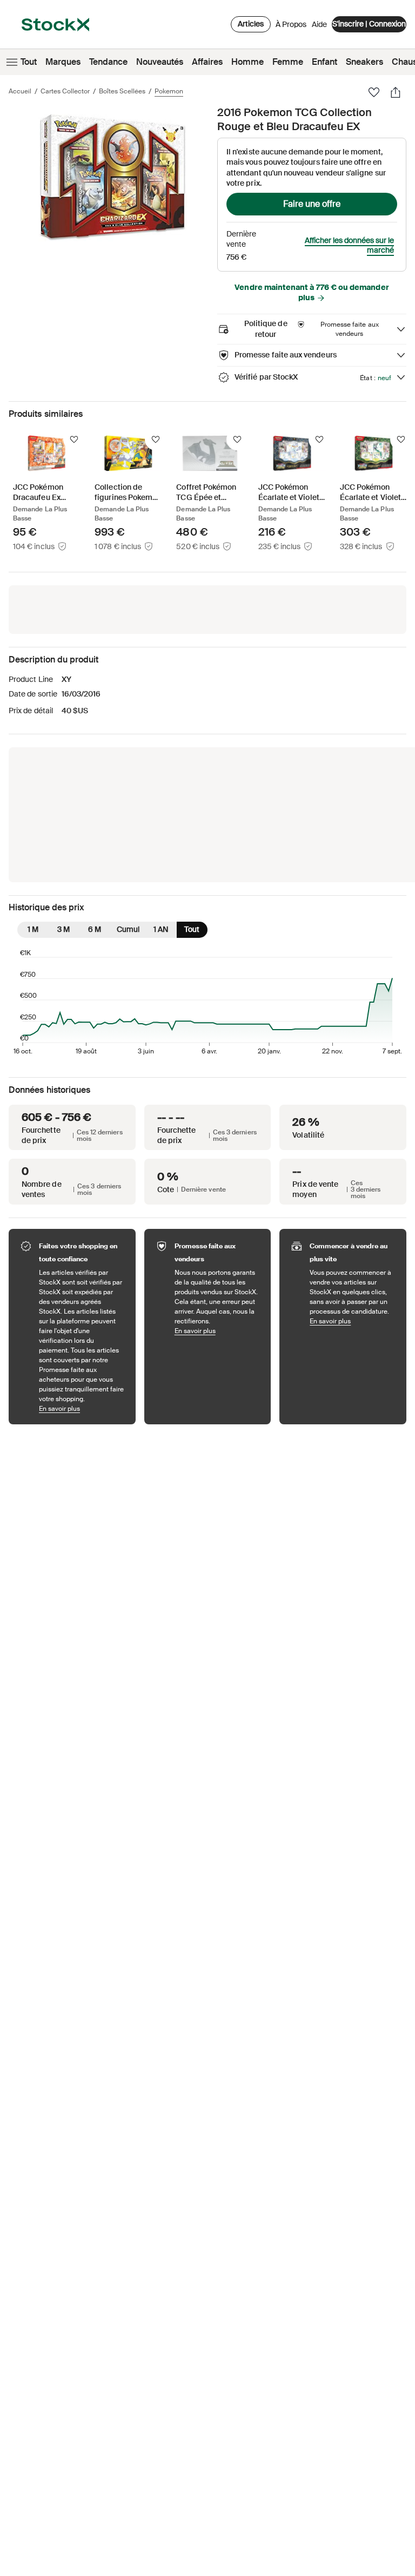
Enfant (324, 62)
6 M (95, 929)
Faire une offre (312, 204)
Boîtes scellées (122, 91)
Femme (288, 62)
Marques (63, 62)
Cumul (128, 929)
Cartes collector (65, 91)
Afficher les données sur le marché (349, 246)
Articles (251, 24)
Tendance (108, 62)
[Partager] (396, 92)
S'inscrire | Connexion (369, 24)
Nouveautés (160, 62)
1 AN (161, 929)
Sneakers (364, 62)
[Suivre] (74, 440)
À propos (291, 27)
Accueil (20, 91)
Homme (247, 62)
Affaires (207, 62)
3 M (63, 929)
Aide (319, 24)
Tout (29, 62)
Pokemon (169, 91)
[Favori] (374, 92)
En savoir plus (82, 1408)
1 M (33, 929)
